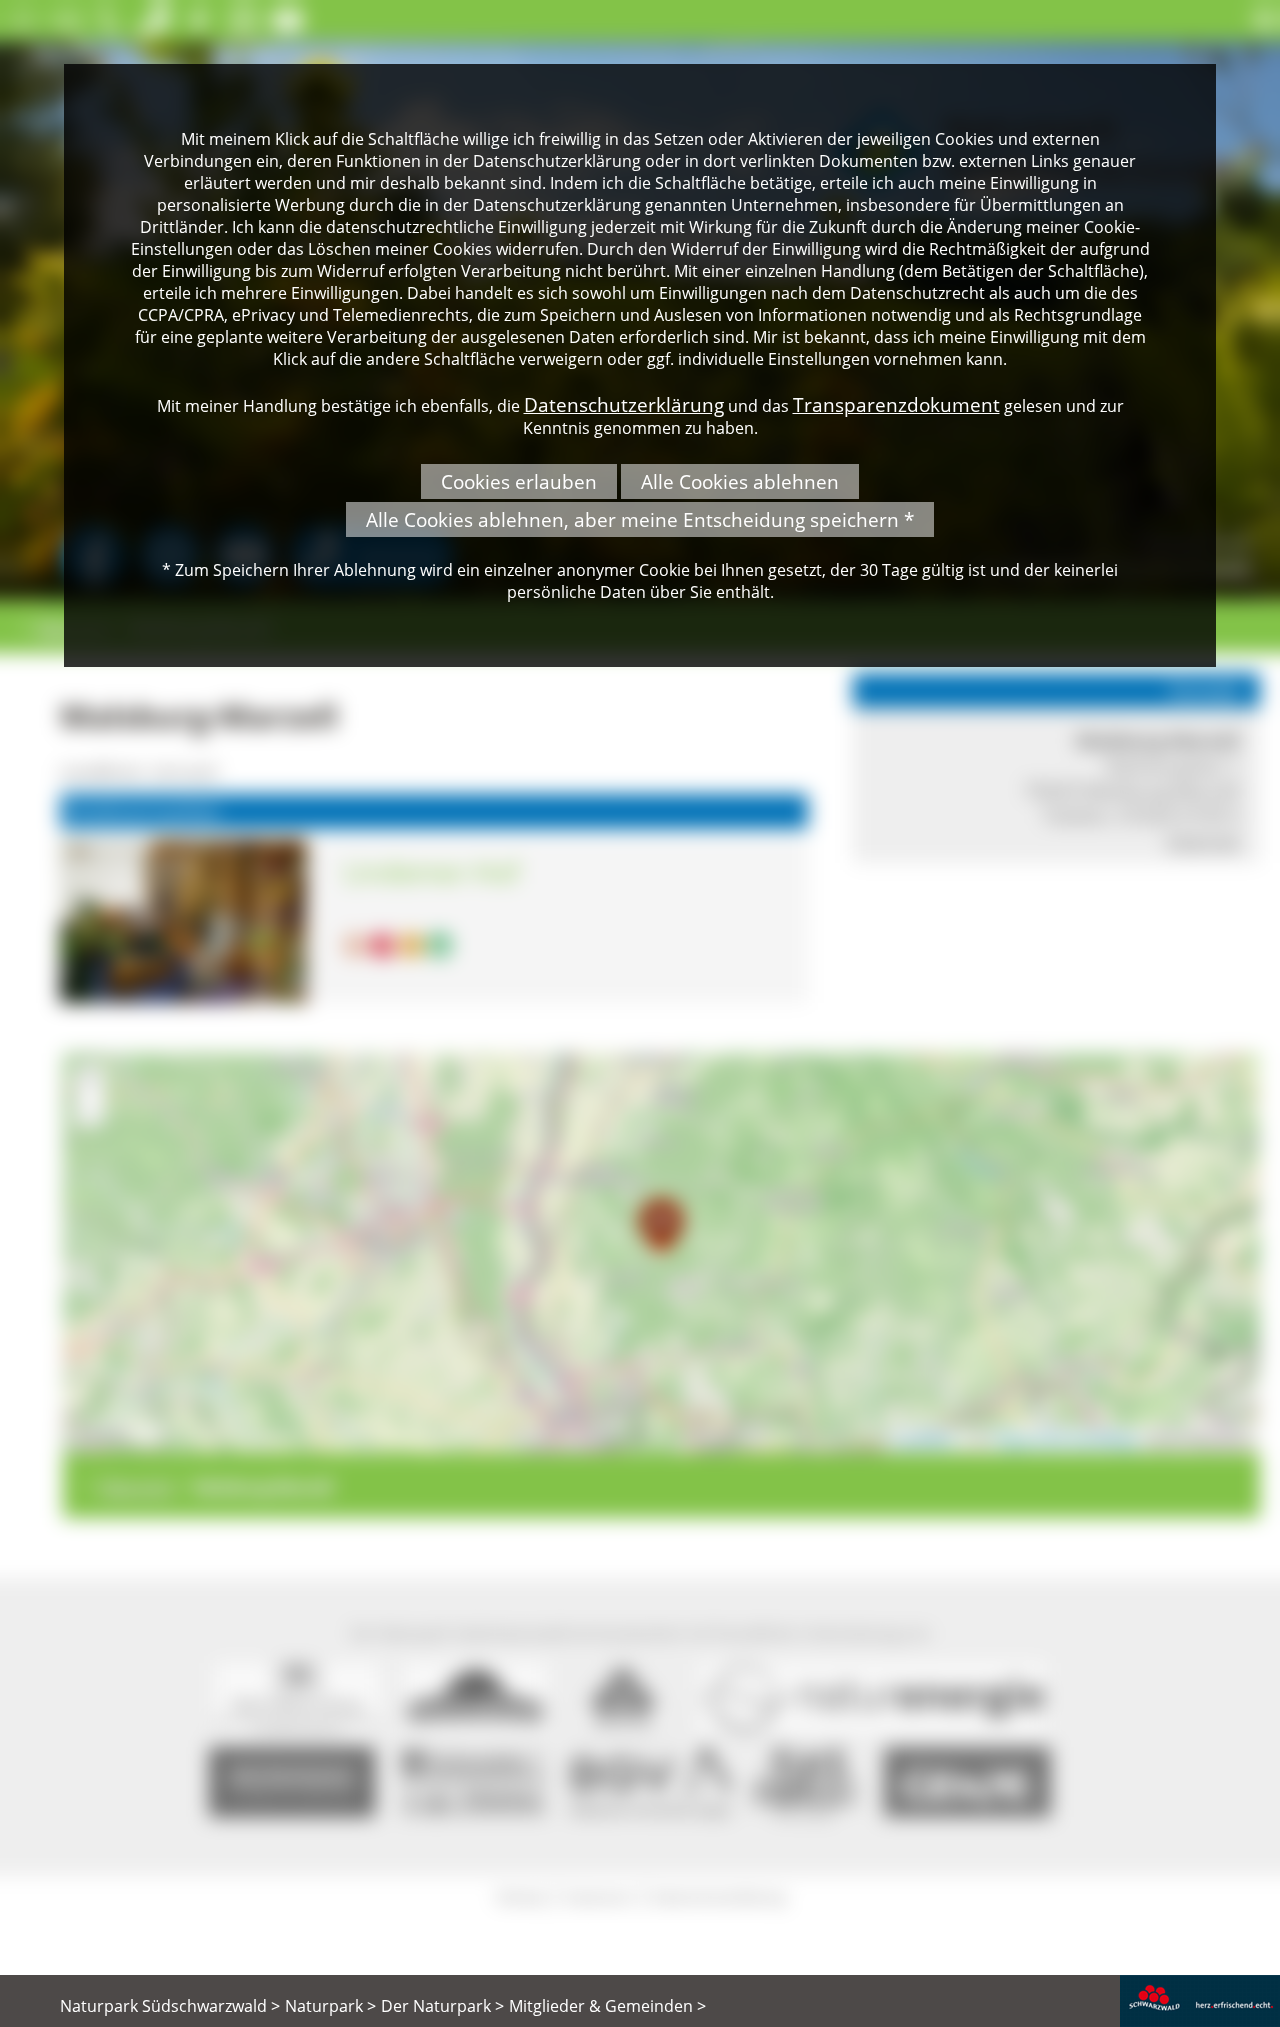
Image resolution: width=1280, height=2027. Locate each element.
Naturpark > (330, 2006)
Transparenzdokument (896, 404)
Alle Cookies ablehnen (740, 481)
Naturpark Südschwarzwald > (170, 2006)
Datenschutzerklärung (624, 404)
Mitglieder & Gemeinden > (607, 2006)
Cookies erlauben (519, 481)
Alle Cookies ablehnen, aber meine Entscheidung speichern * (640, 519)
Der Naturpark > (442, 2006)
